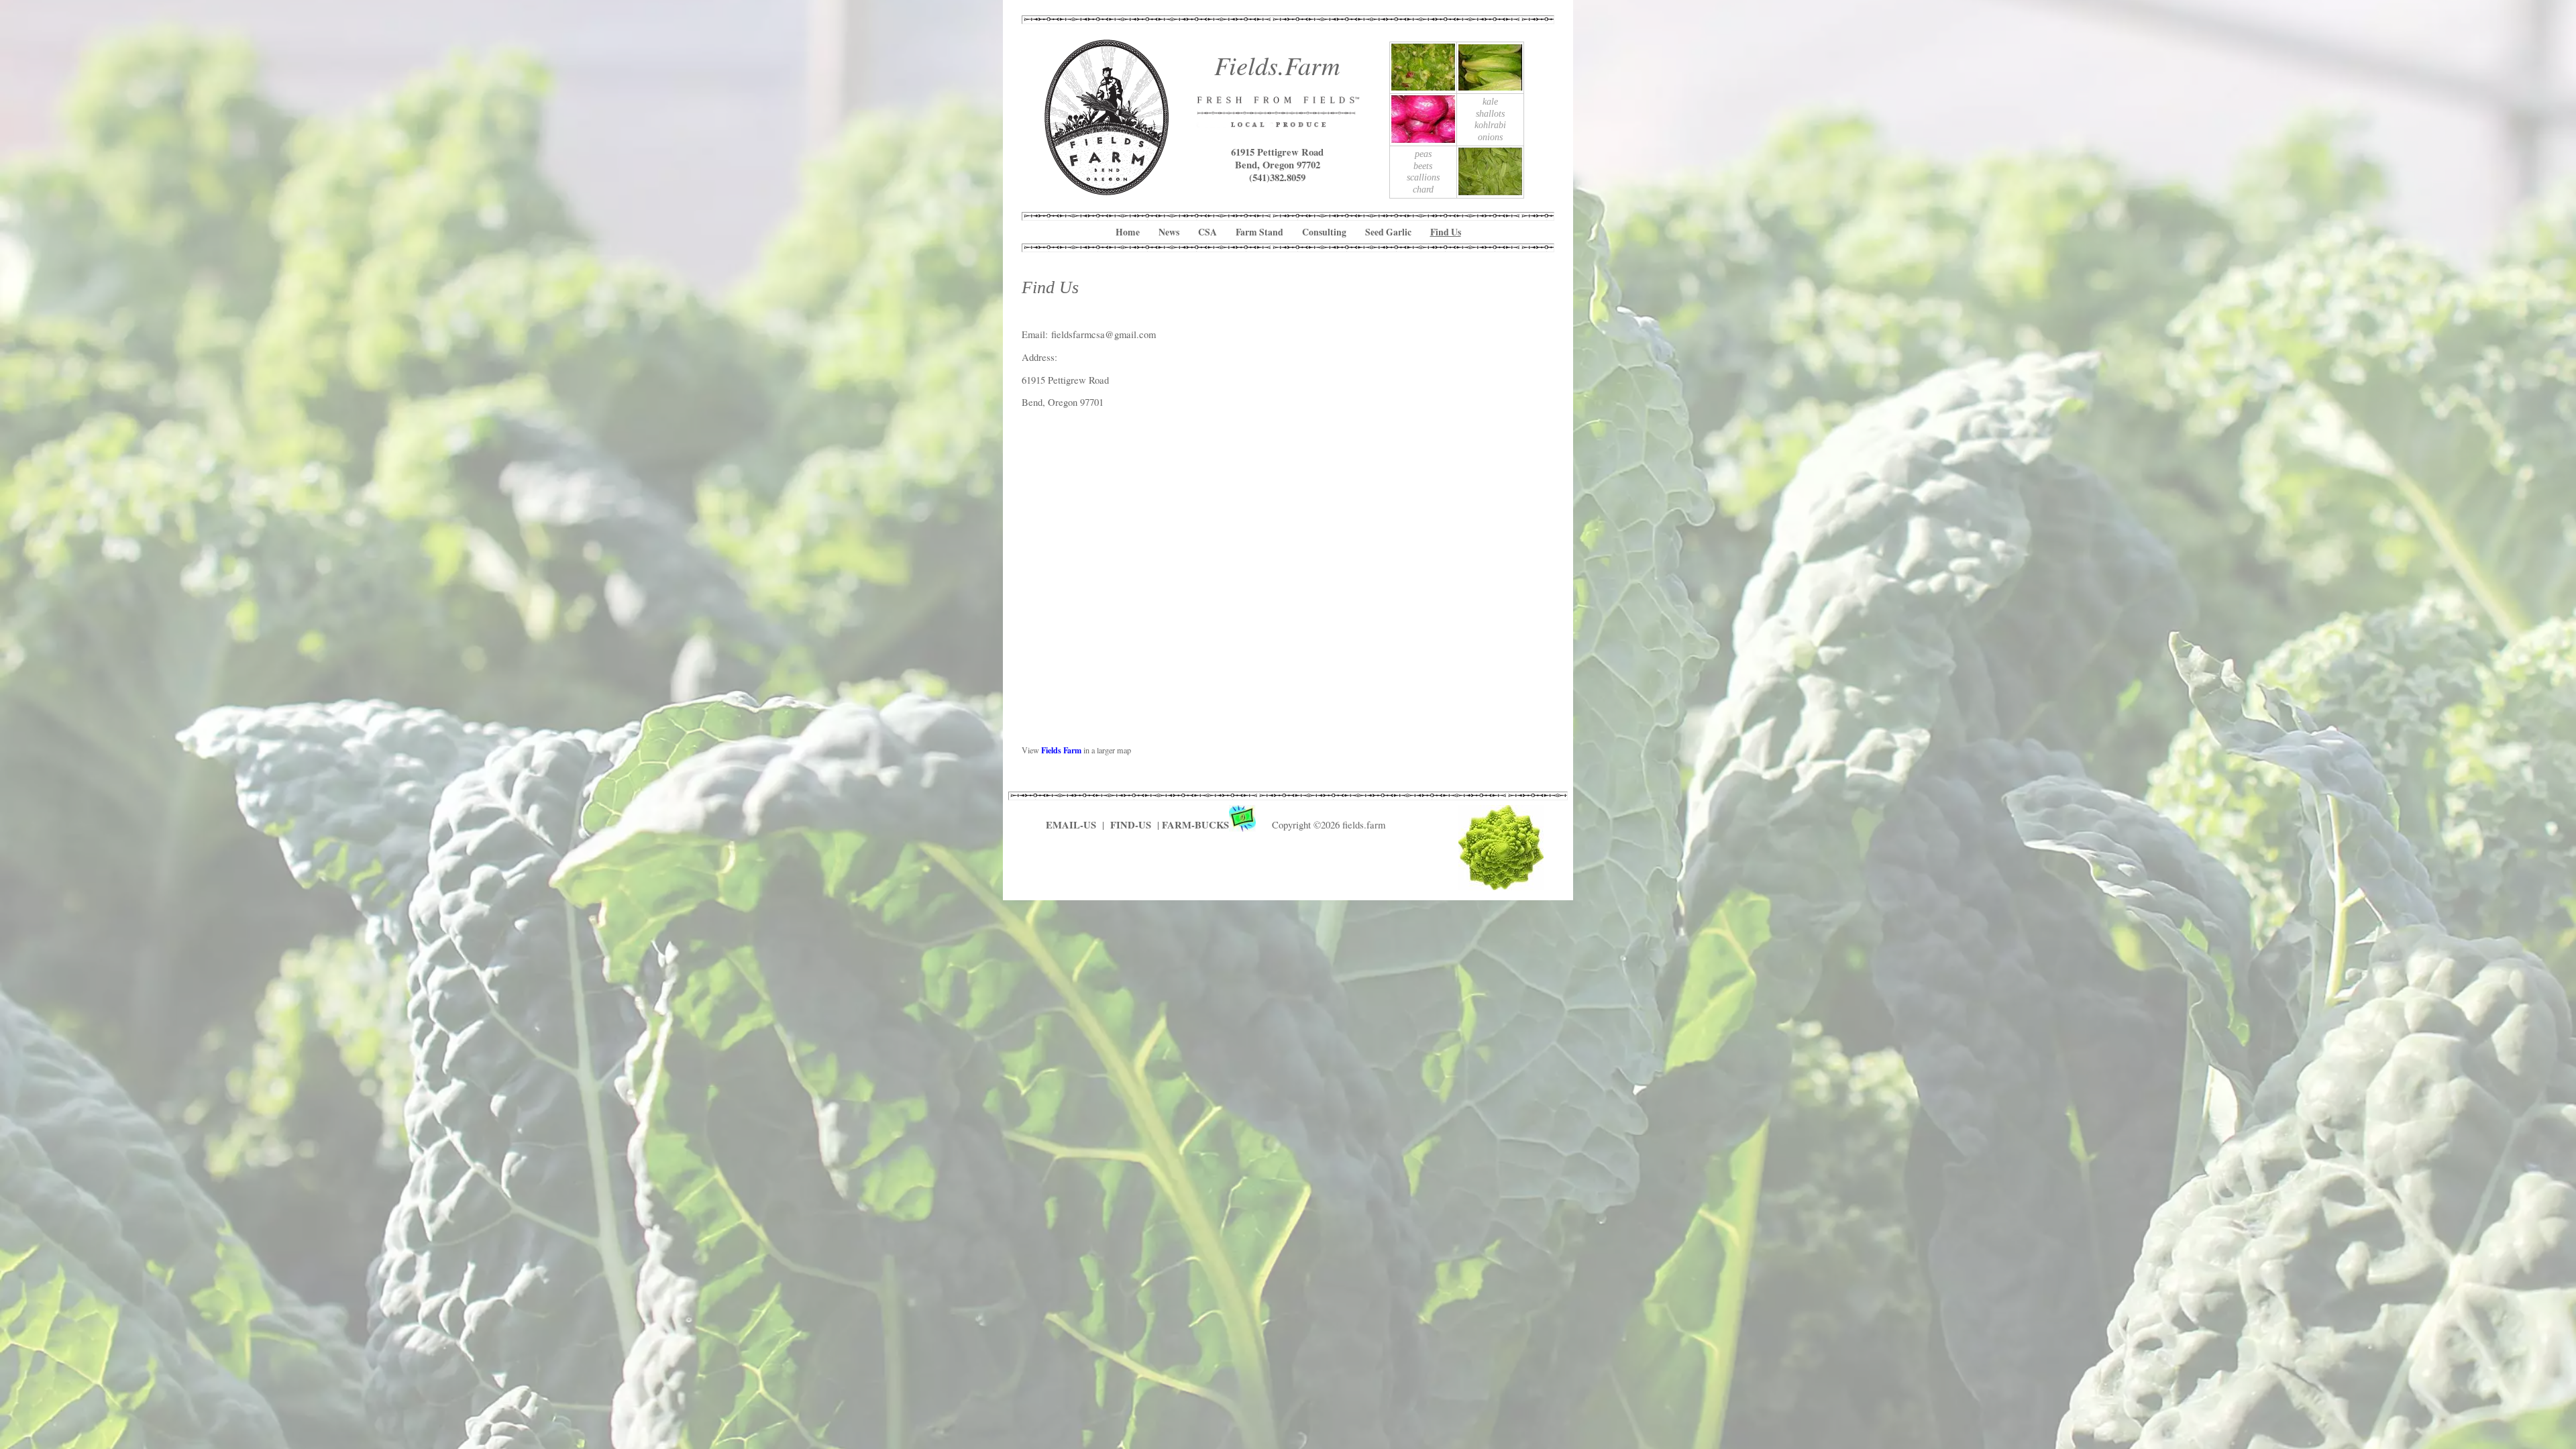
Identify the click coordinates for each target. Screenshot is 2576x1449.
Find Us (1446, 232)
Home (1128, 232)
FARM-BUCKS (1195, 825)
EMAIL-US (1071, 825)
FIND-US (1132, 825)
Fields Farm (1061, 750)
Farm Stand (1259, 232)
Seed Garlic (1388, 232)
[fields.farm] (1107, 190)
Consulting (1324, 232)
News (1169, 232)
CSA (1207, 232)
